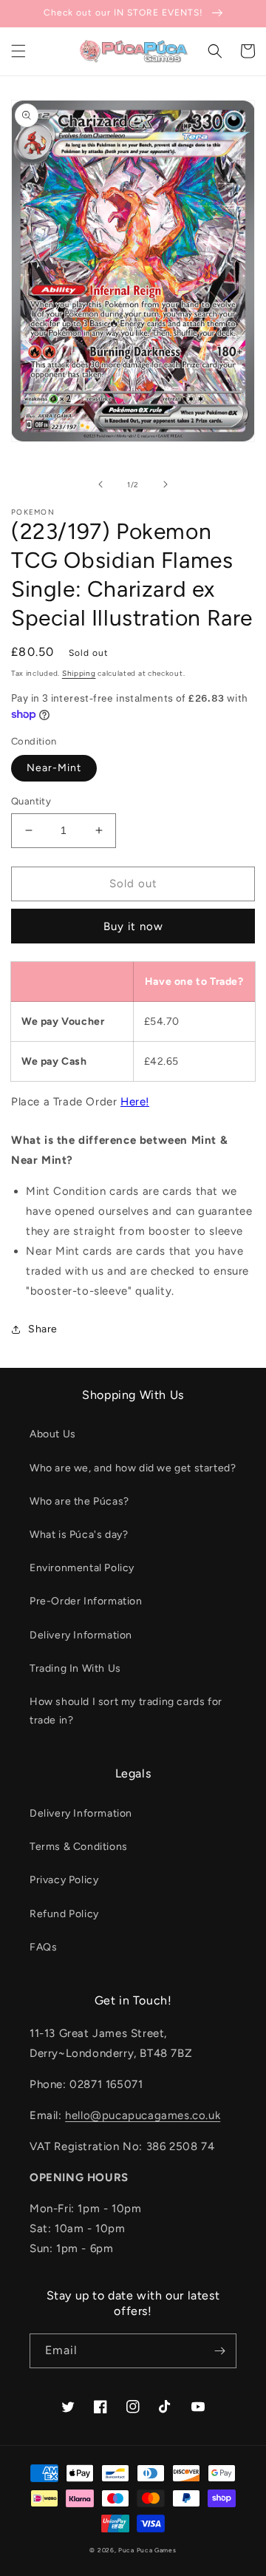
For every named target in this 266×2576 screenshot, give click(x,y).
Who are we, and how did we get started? (133, 1468)
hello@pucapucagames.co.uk (143, 2115)
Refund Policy (64, 1914)
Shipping (79, 673)
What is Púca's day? (79, 1535)
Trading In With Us (75, 1668)
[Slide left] (100, 484)
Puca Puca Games (147, 2550)
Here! (135, 1102)
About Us (53, 1434)
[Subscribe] (219, 2351)
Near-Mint (54, 768)
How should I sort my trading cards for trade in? (126, 1711)
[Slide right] (166, 484)
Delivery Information (81, 1635)
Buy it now (133, 926)
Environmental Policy (82, 1568)
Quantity (31, 801)
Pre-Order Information (86, 1601)
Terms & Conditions (79, 1847)
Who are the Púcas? (79, 1501)
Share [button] (43, 1329)
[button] (18, 51)
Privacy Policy (64, 1880)
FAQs (43, 1947)
